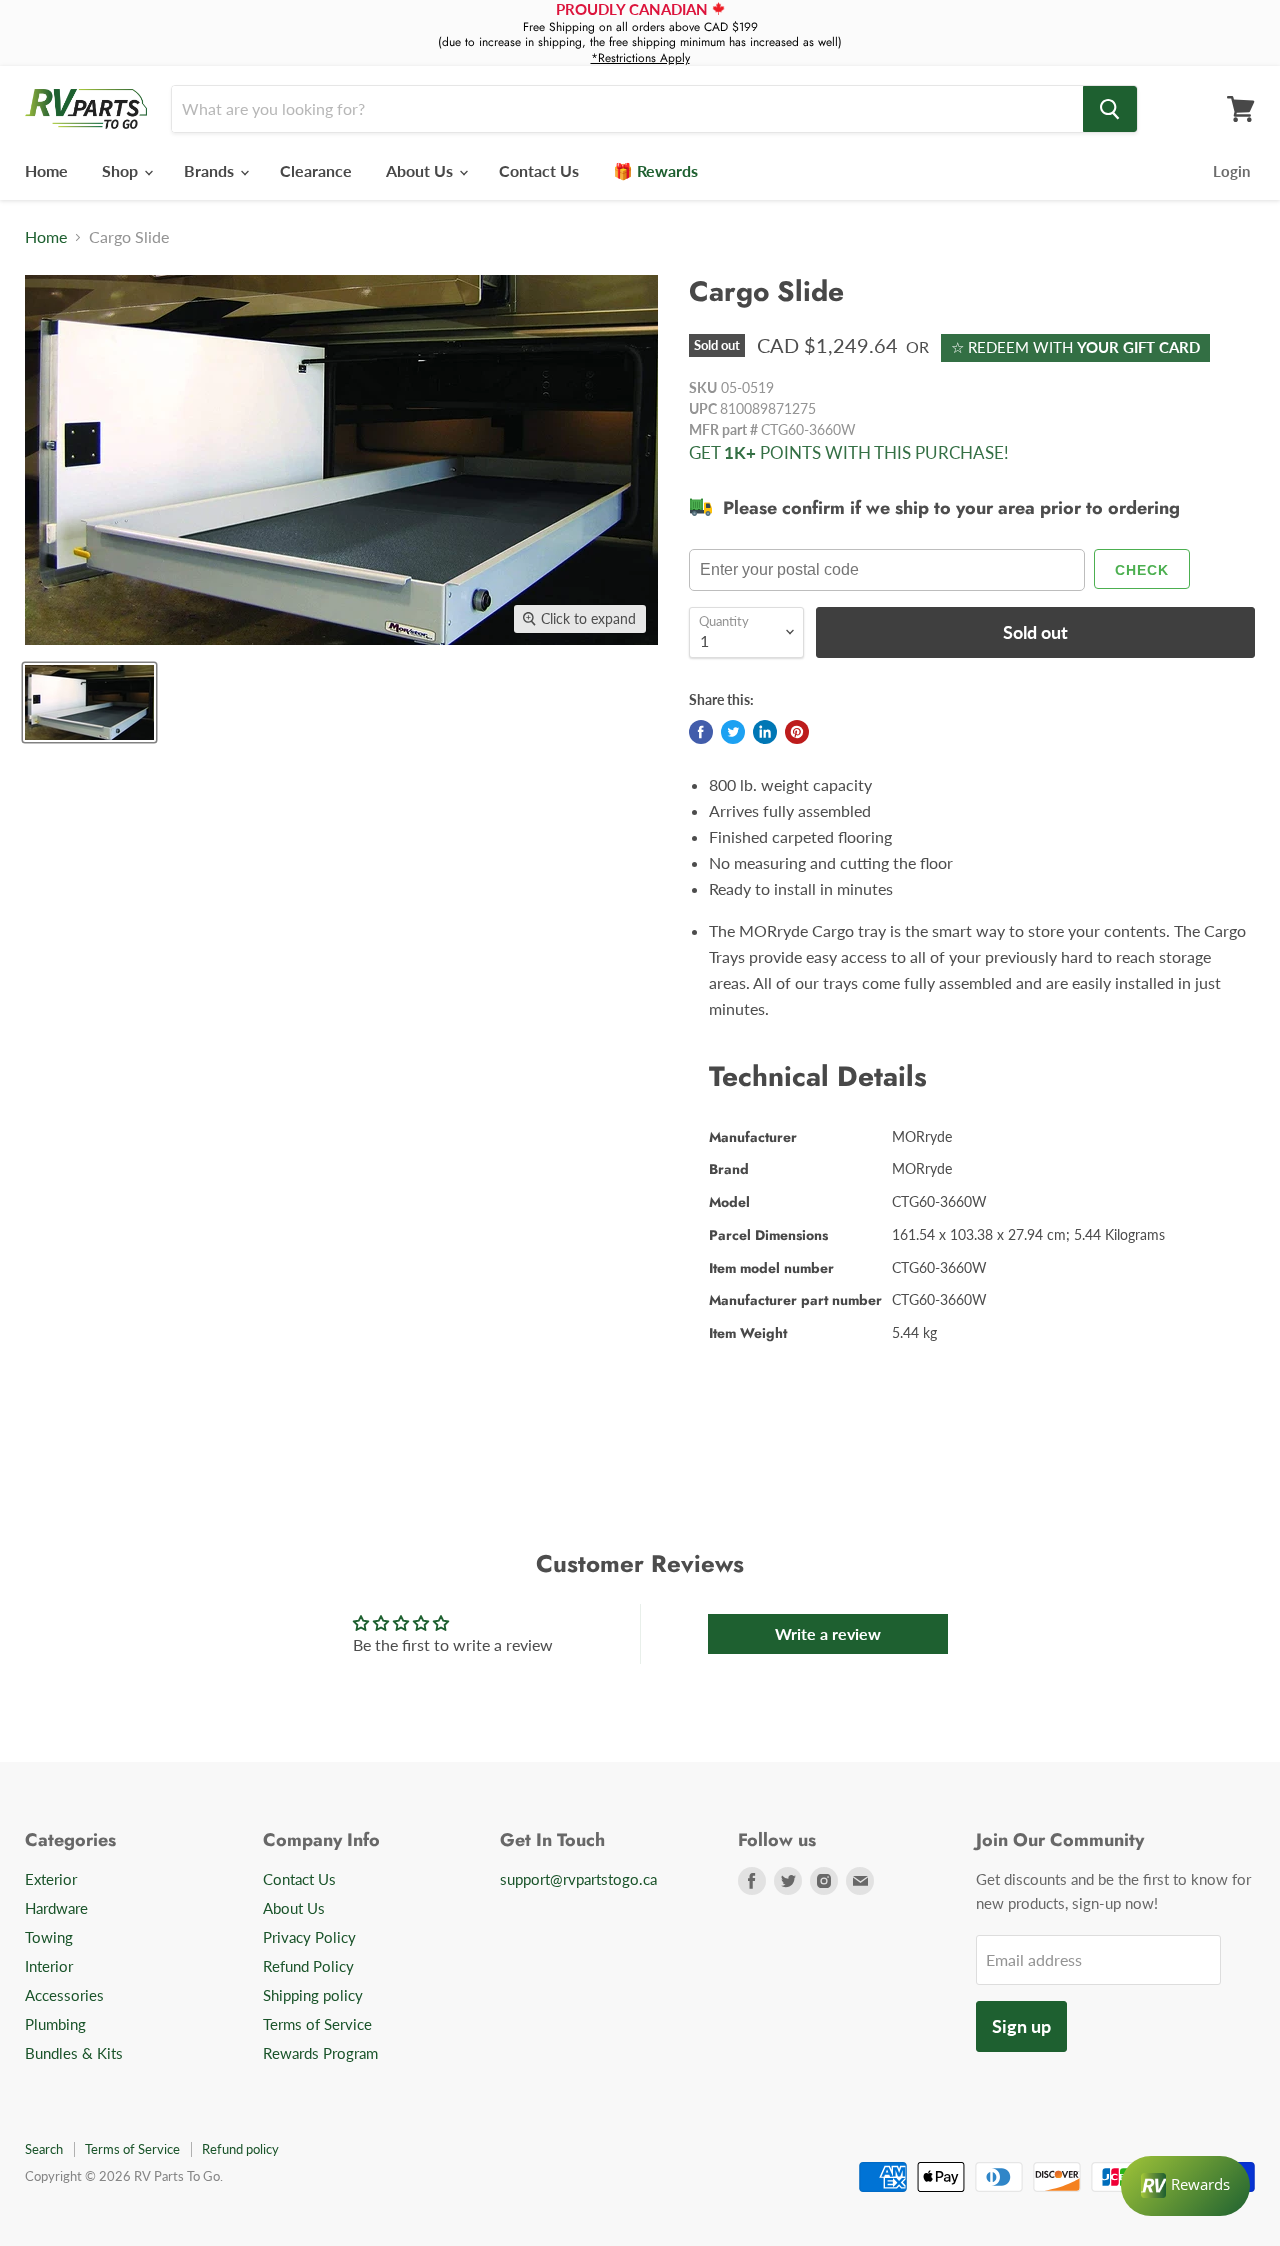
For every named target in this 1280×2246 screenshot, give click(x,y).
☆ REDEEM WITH (1075, 347)
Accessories (64, 1995)
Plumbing (55, 2024)
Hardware (56, 1908)
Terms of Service (317, 2024)
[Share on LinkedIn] (765, 732)
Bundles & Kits (74, 2053)
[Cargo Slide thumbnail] (89, 702)
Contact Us (539, 170)
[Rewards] (1185, 2186)
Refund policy (240, 2149)
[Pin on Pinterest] (797, 732)
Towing (49, 1937)
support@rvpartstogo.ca (578, 1879)
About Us (421, 170)
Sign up (1021, 2026)
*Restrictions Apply (640, 58)
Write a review (828, 1633)
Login (1231, 171)
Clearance (316, 170)
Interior (49, 1966)
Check (1142, 570)
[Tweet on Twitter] (733, 732)
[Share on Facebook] (701, 732)
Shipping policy (313, 1995)
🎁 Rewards (655, 170)
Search (44, 2149)
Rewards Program (320, 2053)
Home (46, 170)
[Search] (1110, 109)
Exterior (51, 1879)
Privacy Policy (309, 1937)
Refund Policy (308, 1966)
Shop (122, 170)
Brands (211, 170)
